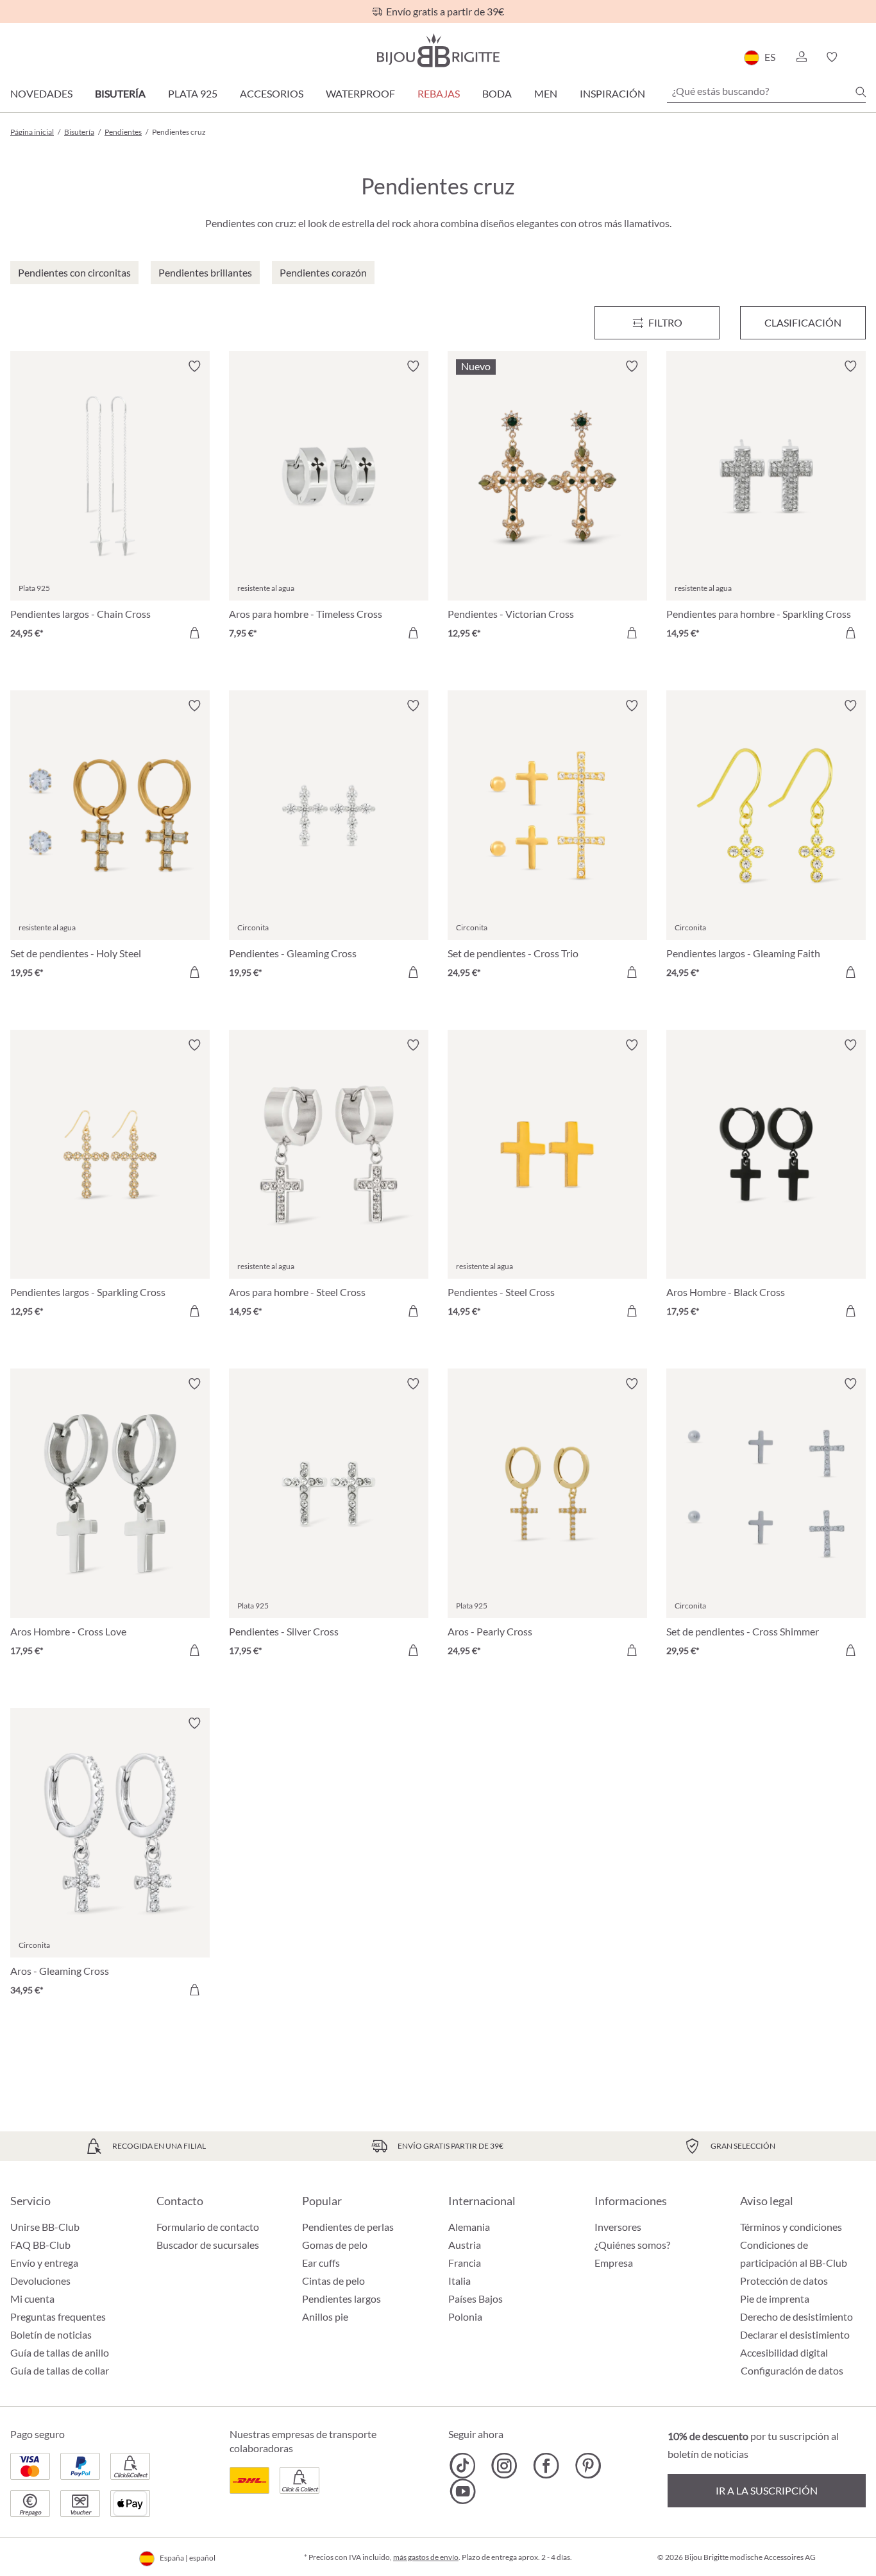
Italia (459, 2281)
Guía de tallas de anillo (60, 2352)
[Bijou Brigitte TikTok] (463, 2466)
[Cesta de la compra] (862, 57)
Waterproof (360, 93)
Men (546, 93)
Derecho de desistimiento (796, 2316)
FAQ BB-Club (40, 2245)
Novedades (41, 93)
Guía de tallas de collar (60, 2370)
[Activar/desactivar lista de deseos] (194, 366)
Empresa (614, 2263)
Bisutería (120, 93)
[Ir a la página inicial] (438, 50)
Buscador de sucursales (208, 2245)
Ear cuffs (321, 2263)
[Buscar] (861, 92)
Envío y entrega (44, 2263)
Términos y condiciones (791, 2227)
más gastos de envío (426, 2557)
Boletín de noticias (51, 2334)
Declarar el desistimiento (795, 2334)
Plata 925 (193, 93)
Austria (465, 2245)
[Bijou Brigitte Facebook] (546, 2466)
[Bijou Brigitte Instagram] (504, 2466)
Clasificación (803, 322)
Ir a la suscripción (767, 2490)
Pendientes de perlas (348, 2227)
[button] (801, 57)
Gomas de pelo (335, 2245)
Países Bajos (476, 2299)
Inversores (618, 2227)
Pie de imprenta (775, 2299)
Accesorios (272, 93)
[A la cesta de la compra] (194, 633)
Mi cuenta (32, 2299)
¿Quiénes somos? (632, 2245)
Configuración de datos (792, 2371)
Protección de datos (784, 2281)
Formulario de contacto (208, 2227)
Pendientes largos (341, 2299)
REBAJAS (439, 93)
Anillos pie (325, 2316)
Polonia (465, 2316)
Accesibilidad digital (784, 2352)
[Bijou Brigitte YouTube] (463, 2491)
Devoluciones (40, 2281)
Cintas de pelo (333, 2281)
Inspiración (612, 93)
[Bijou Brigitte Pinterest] (588, 2466)
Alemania (469, 2227)
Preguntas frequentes (58, 2316)
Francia (465, 2263)
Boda (497, 93)
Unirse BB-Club (45, 2227)
